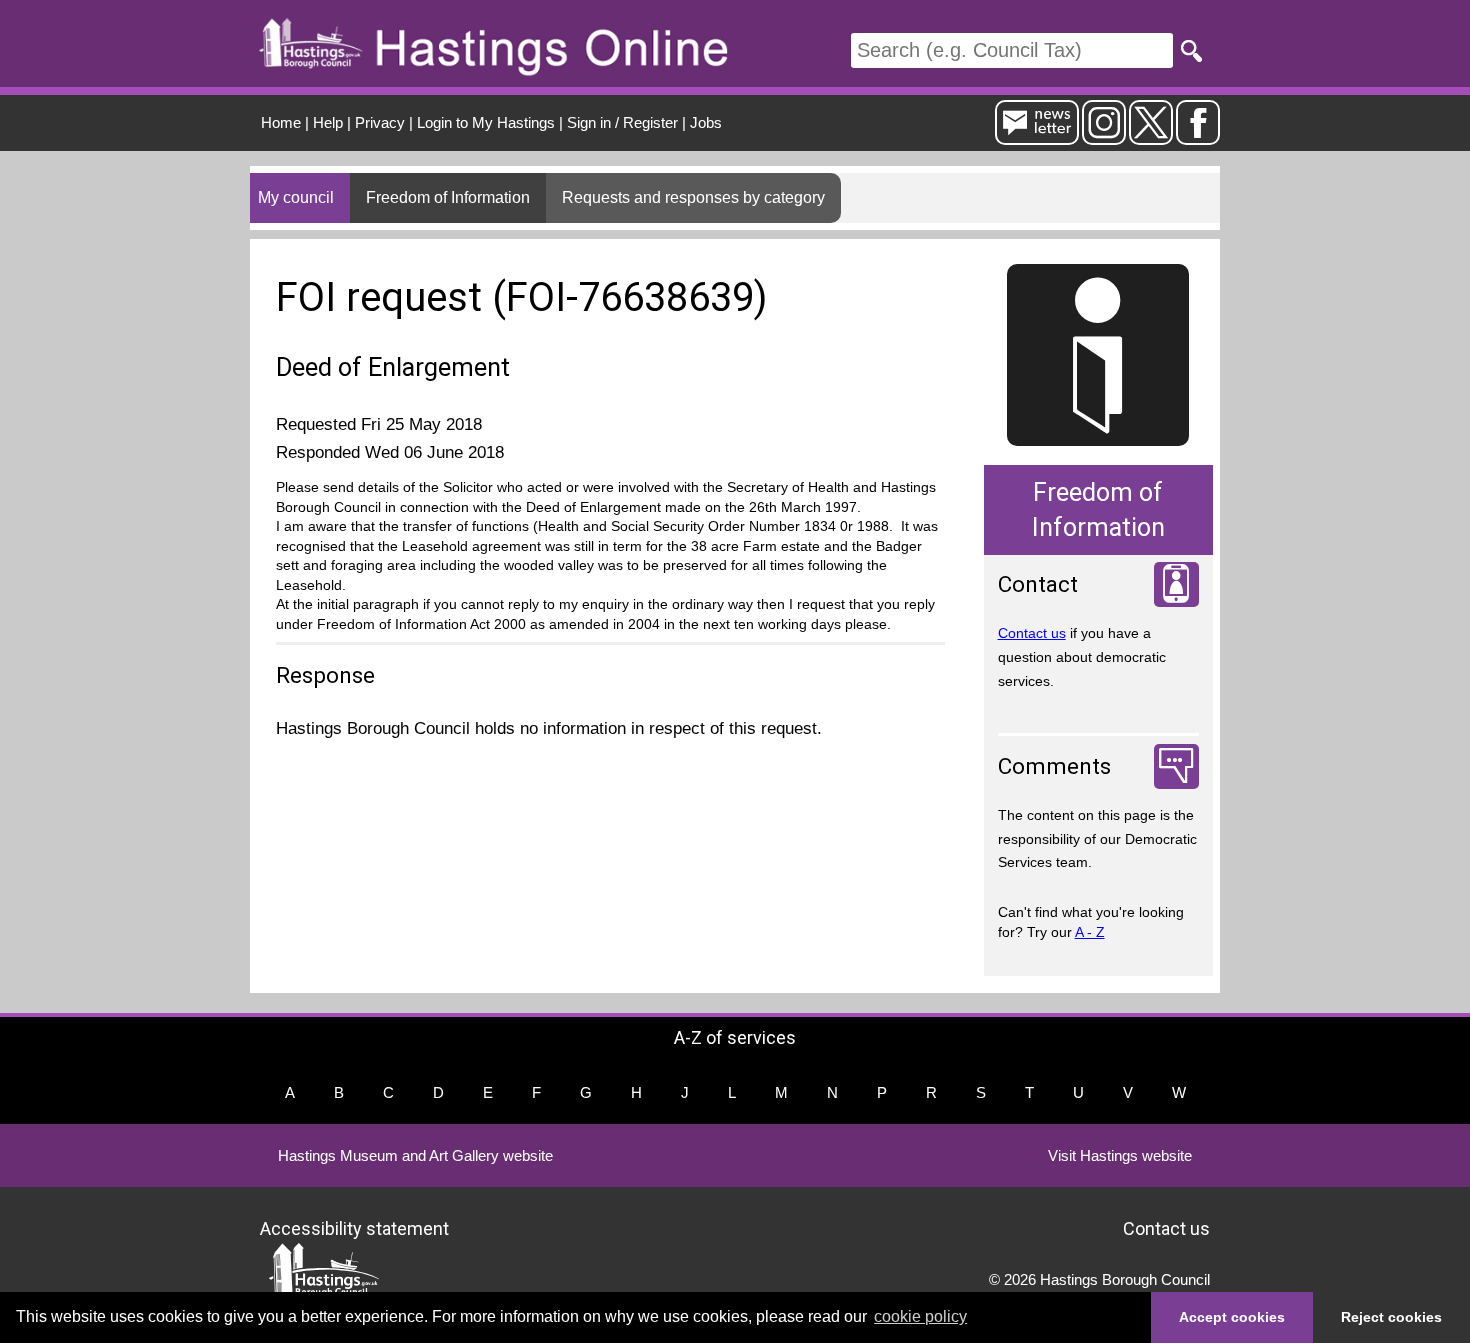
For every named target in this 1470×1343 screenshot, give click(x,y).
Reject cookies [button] (1391, 1317)
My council (296, 197)
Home (281, 122)
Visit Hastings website (1120, 1155)
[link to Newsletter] (1037, 136)
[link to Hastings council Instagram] (1104, 136)
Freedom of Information (448, 197)
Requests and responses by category (693, 197)
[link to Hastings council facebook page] (1198, 136)
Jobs (706, 122)
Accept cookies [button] (1232, 1317)
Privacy (380, 122)
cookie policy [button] (920, 1316)
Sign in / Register (622, 122)
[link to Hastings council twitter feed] (1151, 136)
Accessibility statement (354, 1227)
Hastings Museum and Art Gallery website (415, 1155)
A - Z (1090, 932)
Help (328, 122)
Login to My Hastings (486, 122)
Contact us (1032, 633)
